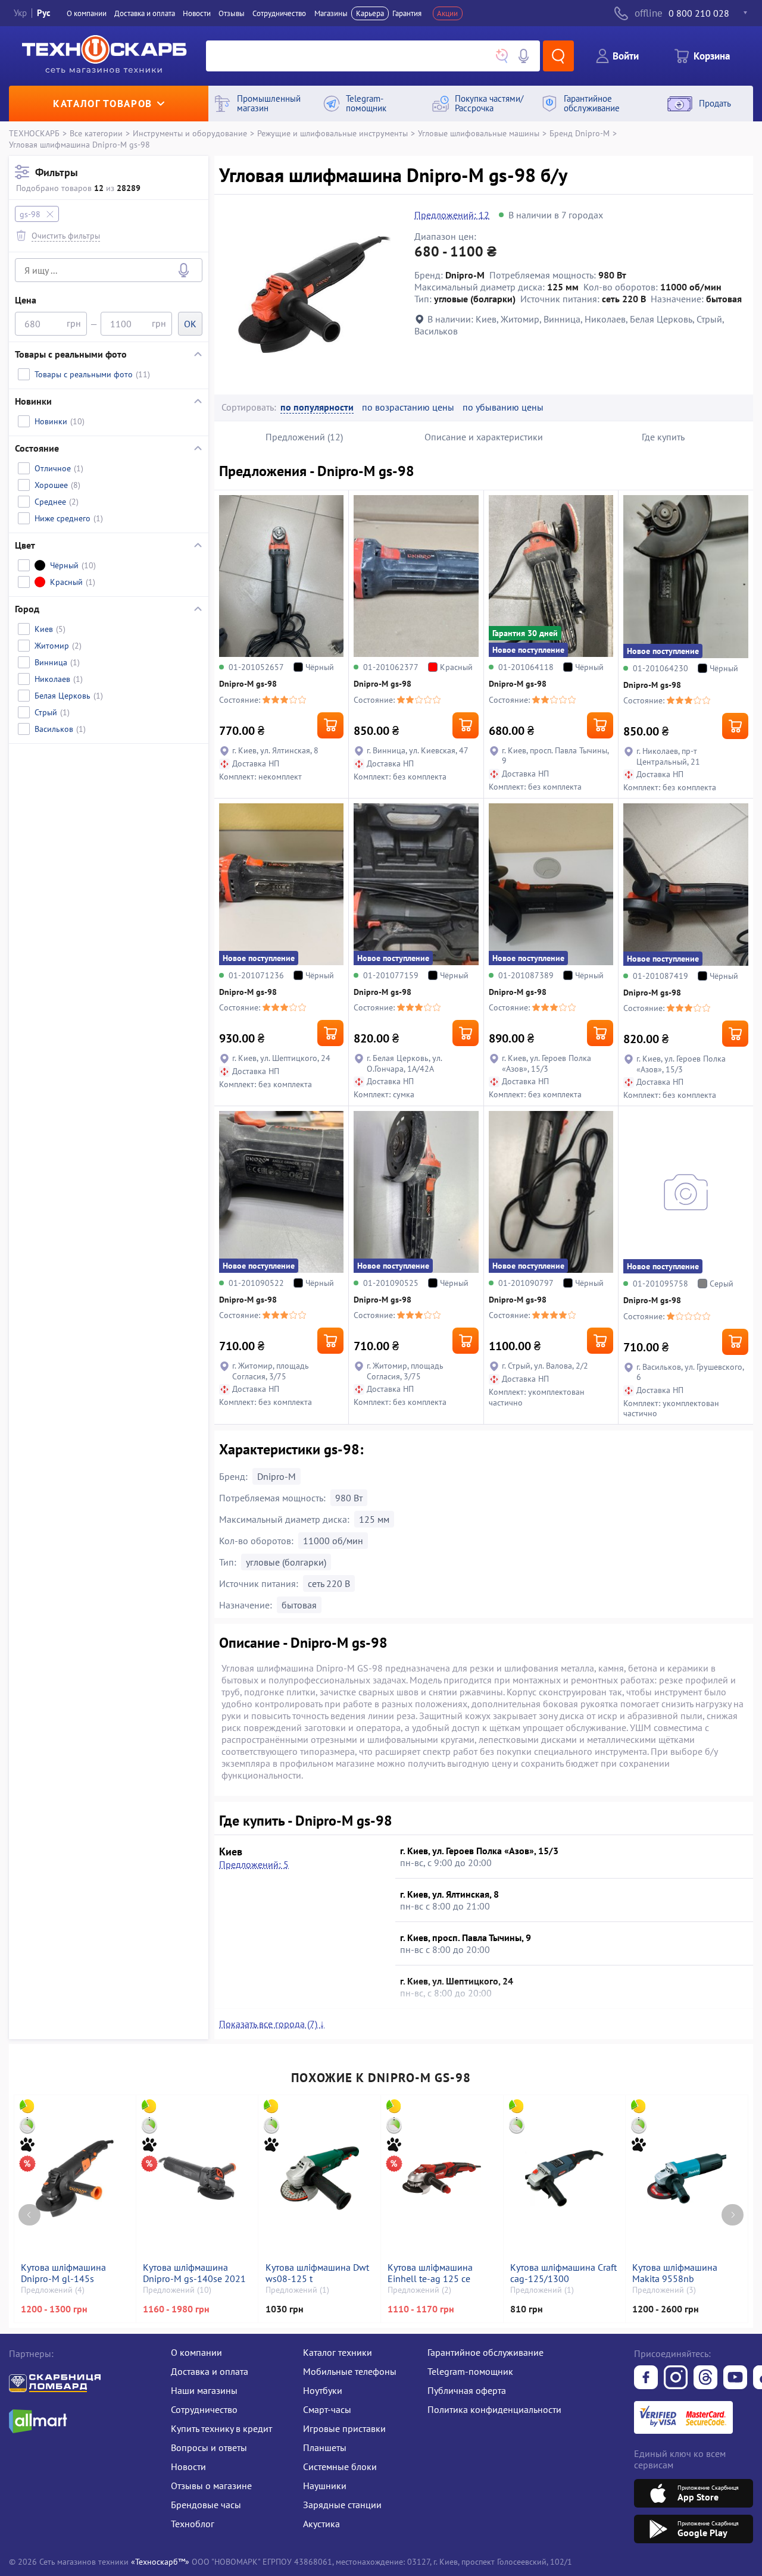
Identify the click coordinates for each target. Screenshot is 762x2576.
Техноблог (193, 2524)
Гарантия (407, 13)
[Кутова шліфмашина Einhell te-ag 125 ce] (442, 2179)
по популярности (317, 407)
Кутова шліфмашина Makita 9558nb (675, 2273)
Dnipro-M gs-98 (248, 684)
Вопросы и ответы (209, 2447)
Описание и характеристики (484, 437)
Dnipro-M (277, 1476)
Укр (20, 13)
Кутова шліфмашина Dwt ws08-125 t (317, 2273)
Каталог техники (338, 2352)
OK (190, 324)
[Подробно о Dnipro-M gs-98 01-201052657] (281, 576)
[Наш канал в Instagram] (676, 2378)
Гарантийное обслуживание (485, 2352)
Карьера (370, 13)
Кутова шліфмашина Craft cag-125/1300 (563, 2273)
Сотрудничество (279, 13)
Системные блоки (340, 2467)
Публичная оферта (467, 2390)
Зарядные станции (342, 2505)
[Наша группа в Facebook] (646, 2378)
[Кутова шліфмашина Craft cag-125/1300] (564, 2179)
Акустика (321, 2524)
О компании (87, 13)
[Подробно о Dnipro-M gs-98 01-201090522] (281, 1192)
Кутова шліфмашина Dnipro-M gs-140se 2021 (194, 2273)
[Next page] (733, 2215)
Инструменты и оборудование (190, 133)
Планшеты (325, 2447)
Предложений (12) (304, 437)
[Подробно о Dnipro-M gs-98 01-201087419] (686, 885)
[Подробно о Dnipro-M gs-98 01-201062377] (416, 576)
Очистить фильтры (66, 235)
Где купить (663, 437)
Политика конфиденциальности (494, 2409)
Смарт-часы (327, 2409)
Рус (44, 13)
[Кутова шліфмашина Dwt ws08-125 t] (320, 2179)
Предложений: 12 (452, 215)
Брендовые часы (206, 2505)
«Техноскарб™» (160, 2561)
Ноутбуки (323, 2390)
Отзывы (232, 13)
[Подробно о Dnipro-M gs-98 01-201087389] (551, 884)
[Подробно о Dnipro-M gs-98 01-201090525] (416, 1192)
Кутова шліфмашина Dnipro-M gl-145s (63, 2273)
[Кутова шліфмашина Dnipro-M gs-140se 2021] (197, 2179)
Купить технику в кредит (221, 2428)
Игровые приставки (344, 2428)
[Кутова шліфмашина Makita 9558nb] (686, 2179)
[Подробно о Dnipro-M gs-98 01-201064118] (551, 576)
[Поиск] (558, 56)
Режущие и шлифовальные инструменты (332, 133)
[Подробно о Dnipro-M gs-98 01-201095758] (686, 1192)
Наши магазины (204, 2390)
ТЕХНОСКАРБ (34, 133)
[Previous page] (29, 2215)
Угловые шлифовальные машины (479, 133)
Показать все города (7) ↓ (272, 2024)
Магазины (331, 13)
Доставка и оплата (145, 13)
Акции (447, 13)
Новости (197, 13)
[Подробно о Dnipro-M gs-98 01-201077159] (416, 884)
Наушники (325, 2486)
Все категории (96, 133)
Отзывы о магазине (211, 2486)
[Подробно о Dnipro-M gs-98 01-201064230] (686, 576)
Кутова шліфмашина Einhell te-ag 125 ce (430, 2273)
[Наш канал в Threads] (705, 2378)
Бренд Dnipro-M (580, 133)
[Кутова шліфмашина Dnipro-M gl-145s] (75, 2179)
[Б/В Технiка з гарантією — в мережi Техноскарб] (735, 2378)
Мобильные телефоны (350, 2371)
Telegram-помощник (470, 2371)
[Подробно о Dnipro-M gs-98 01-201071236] (281, 884)
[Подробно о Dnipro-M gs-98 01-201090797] (551, 1192)
